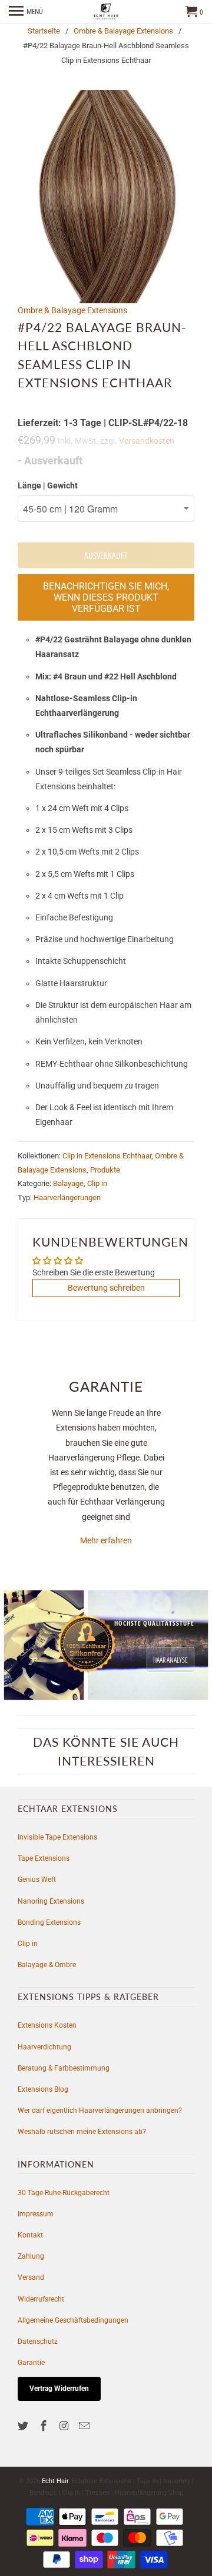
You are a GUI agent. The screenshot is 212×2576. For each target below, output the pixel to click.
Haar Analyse (170, 1660)
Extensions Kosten (47, 2025)
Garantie (31, 2363)
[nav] (26, 12)
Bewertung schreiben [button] (106, 1288)
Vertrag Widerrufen (59, 2389)
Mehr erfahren (106, 1540)
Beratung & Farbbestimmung (64, 2068)
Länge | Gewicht (48, 485)
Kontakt (30, 2235)
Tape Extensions (44, 1858)
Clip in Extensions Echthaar (107, 1156)
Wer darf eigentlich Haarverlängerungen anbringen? (100, 2111)
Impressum (36, 2214)
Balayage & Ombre (47, 1965)
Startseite (44, 31)
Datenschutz (38, 2341)
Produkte (105, 1170)
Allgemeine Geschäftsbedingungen (73, 2320)
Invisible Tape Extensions (57, 1837)
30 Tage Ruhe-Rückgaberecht (64, 2193)
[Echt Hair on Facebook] (45, 2426)
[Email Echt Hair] (85, 2426)
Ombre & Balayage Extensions (123, 31)
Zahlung (31, 2256)
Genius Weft (37, 1880)
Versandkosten (147, 441)
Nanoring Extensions (51, 1901)
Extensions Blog (43, 2089)
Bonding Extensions (49, 1922)
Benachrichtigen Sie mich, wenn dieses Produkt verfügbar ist (106, 597)
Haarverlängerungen (67, 1197)
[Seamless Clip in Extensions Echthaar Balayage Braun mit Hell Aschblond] (106, 197)
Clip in (97, 1183)
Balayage (68, 1183)
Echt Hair (55, 2481)
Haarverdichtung (44, 2047)
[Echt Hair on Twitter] (24, 2426)
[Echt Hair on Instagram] (65, 2426)
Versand (31, 2277)
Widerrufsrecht (41, 2299)
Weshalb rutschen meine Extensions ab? (82, 2132)
